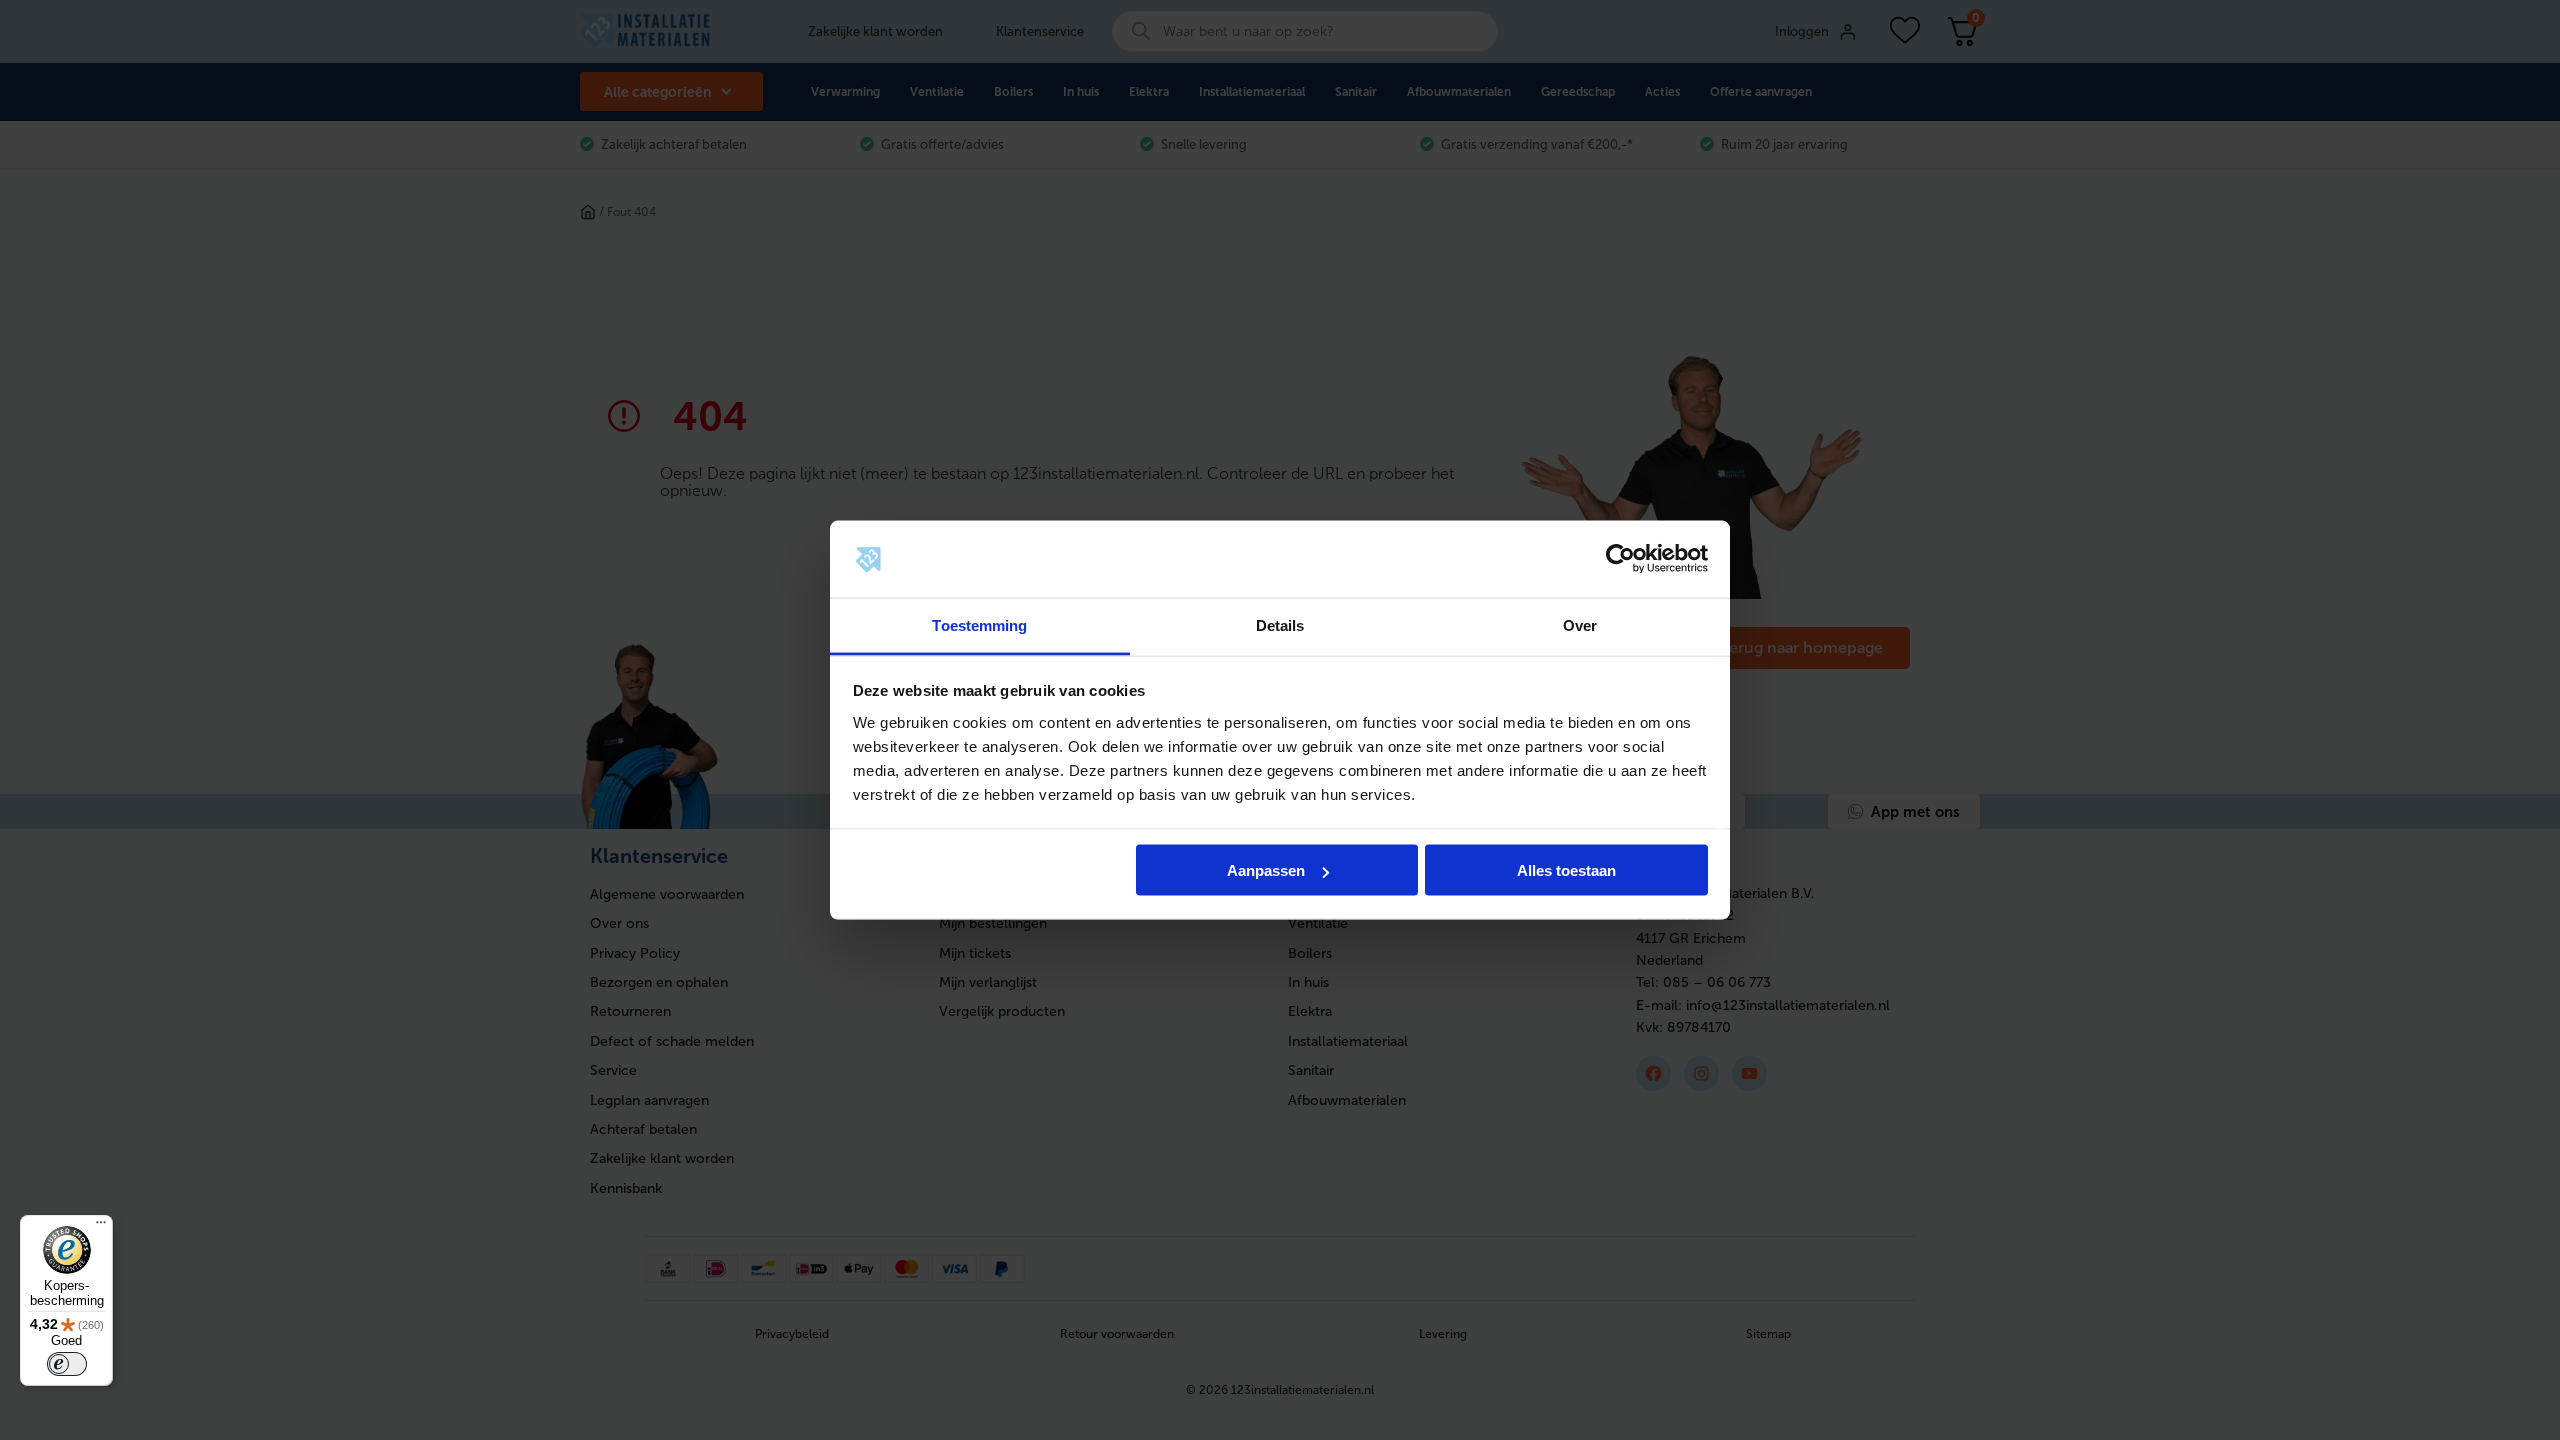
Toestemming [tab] (979, 624)
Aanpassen (1266, 870)
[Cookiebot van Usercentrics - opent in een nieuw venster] (1620, 559)
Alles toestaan (1566, 870)
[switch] (67, 1364)
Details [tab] (1280, 624)
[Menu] (101, 1227)
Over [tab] (1580, 624)
